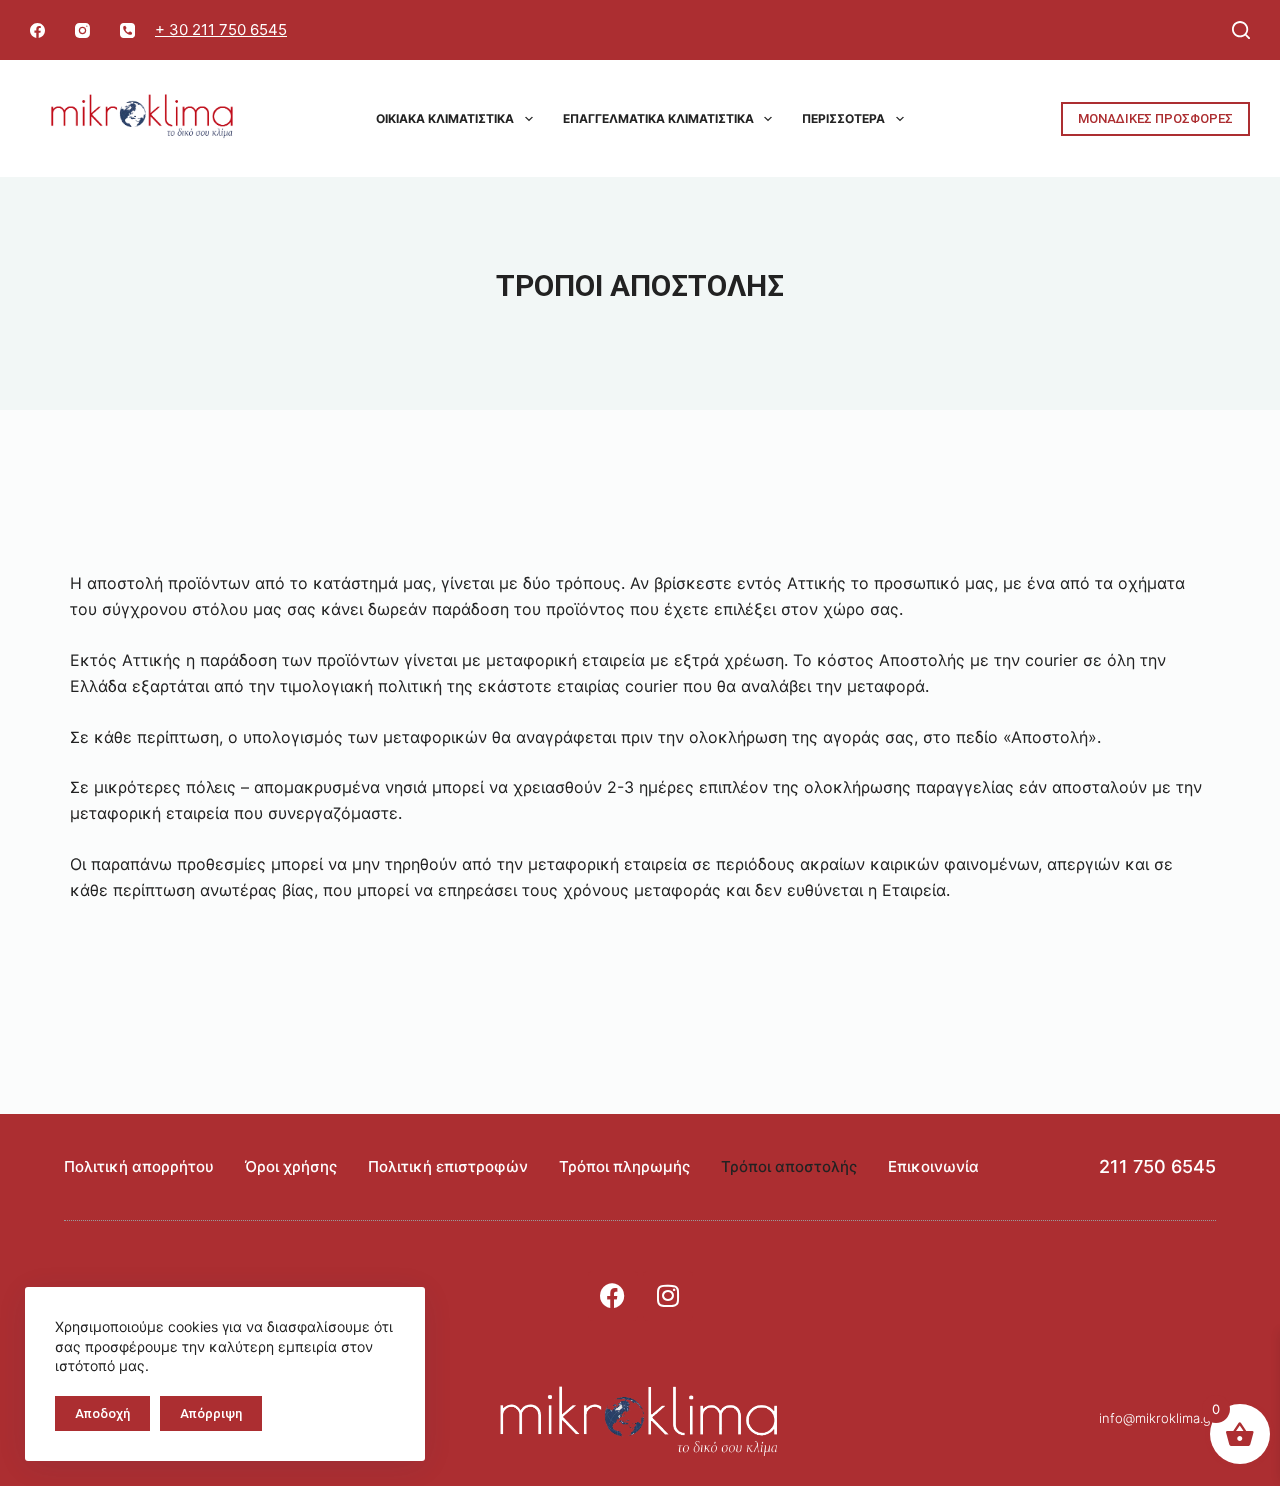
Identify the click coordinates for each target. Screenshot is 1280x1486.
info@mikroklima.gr (1157, 1418)
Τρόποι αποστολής (789, 1166)
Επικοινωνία (933, 1166)
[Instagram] (82, 30)
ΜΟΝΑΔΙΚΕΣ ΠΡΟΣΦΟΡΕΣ (1155, 118)
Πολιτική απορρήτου (139, 1166)
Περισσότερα (843, 118)
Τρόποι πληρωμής (624, 1166)
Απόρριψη (211, 1413)
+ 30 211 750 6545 (221, 29)
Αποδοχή (102, 1413)
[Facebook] (37, 30)
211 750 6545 (1157, 1166)
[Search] (1241, 30)
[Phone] (127, 30)
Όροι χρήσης (291, 1166)
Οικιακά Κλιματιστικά (445, 118)
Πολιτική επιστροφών (448, 1166)
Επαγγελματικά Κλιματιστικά (658, 118)
